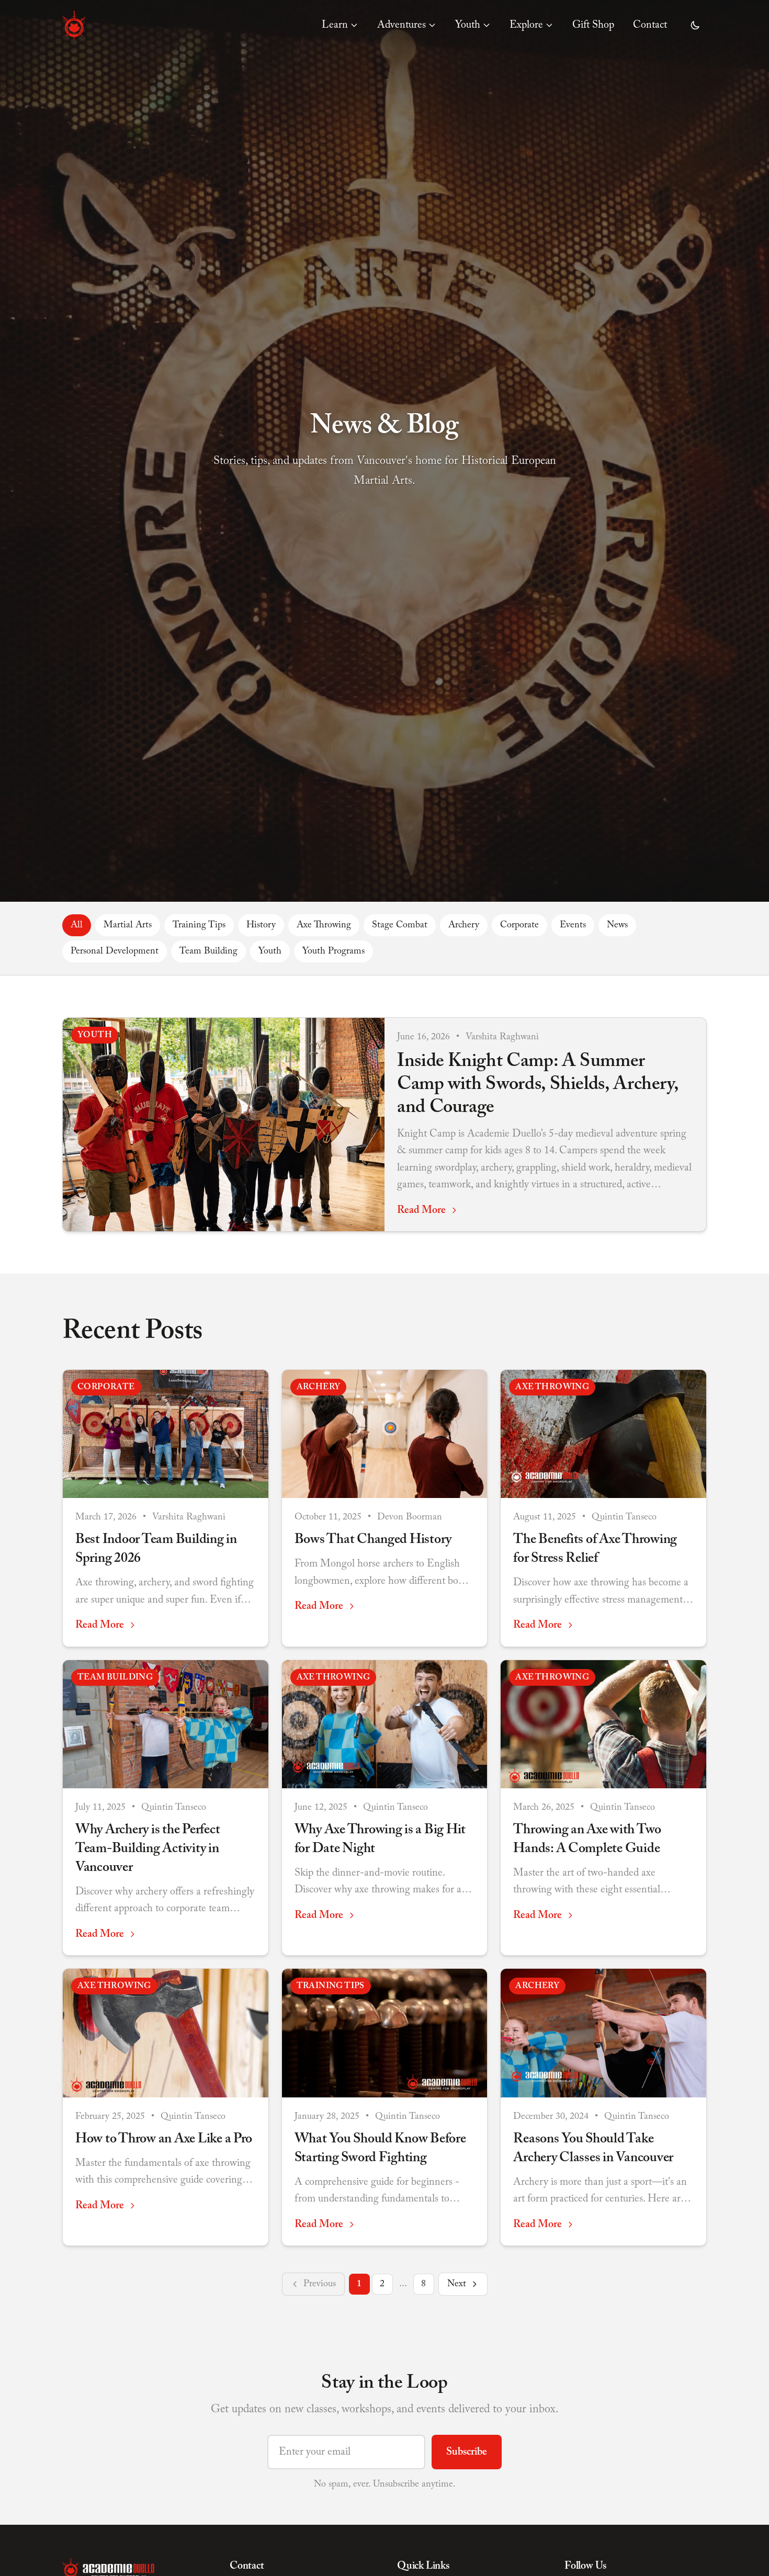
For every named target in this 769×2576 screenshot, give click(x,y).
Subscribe (467, 2452)
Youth (468, 25)
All (77, 925)
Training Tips (199, 925)
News (617, 925)
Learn (335, 25)
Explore (526, 25)
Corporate (519, 925)
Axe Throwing (324, 925)
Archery (464, 925)
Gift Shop (593, 25)
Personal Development (115, 951)
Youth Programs (333, 951)
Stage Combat (400, 925)
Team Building (208, 951)
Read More (421, 1210)
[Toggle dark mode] (695, 25)
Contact (650, 25)
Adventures (402, 25)
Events (573, 925)
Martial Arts (128, 925)
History (261, 925)
